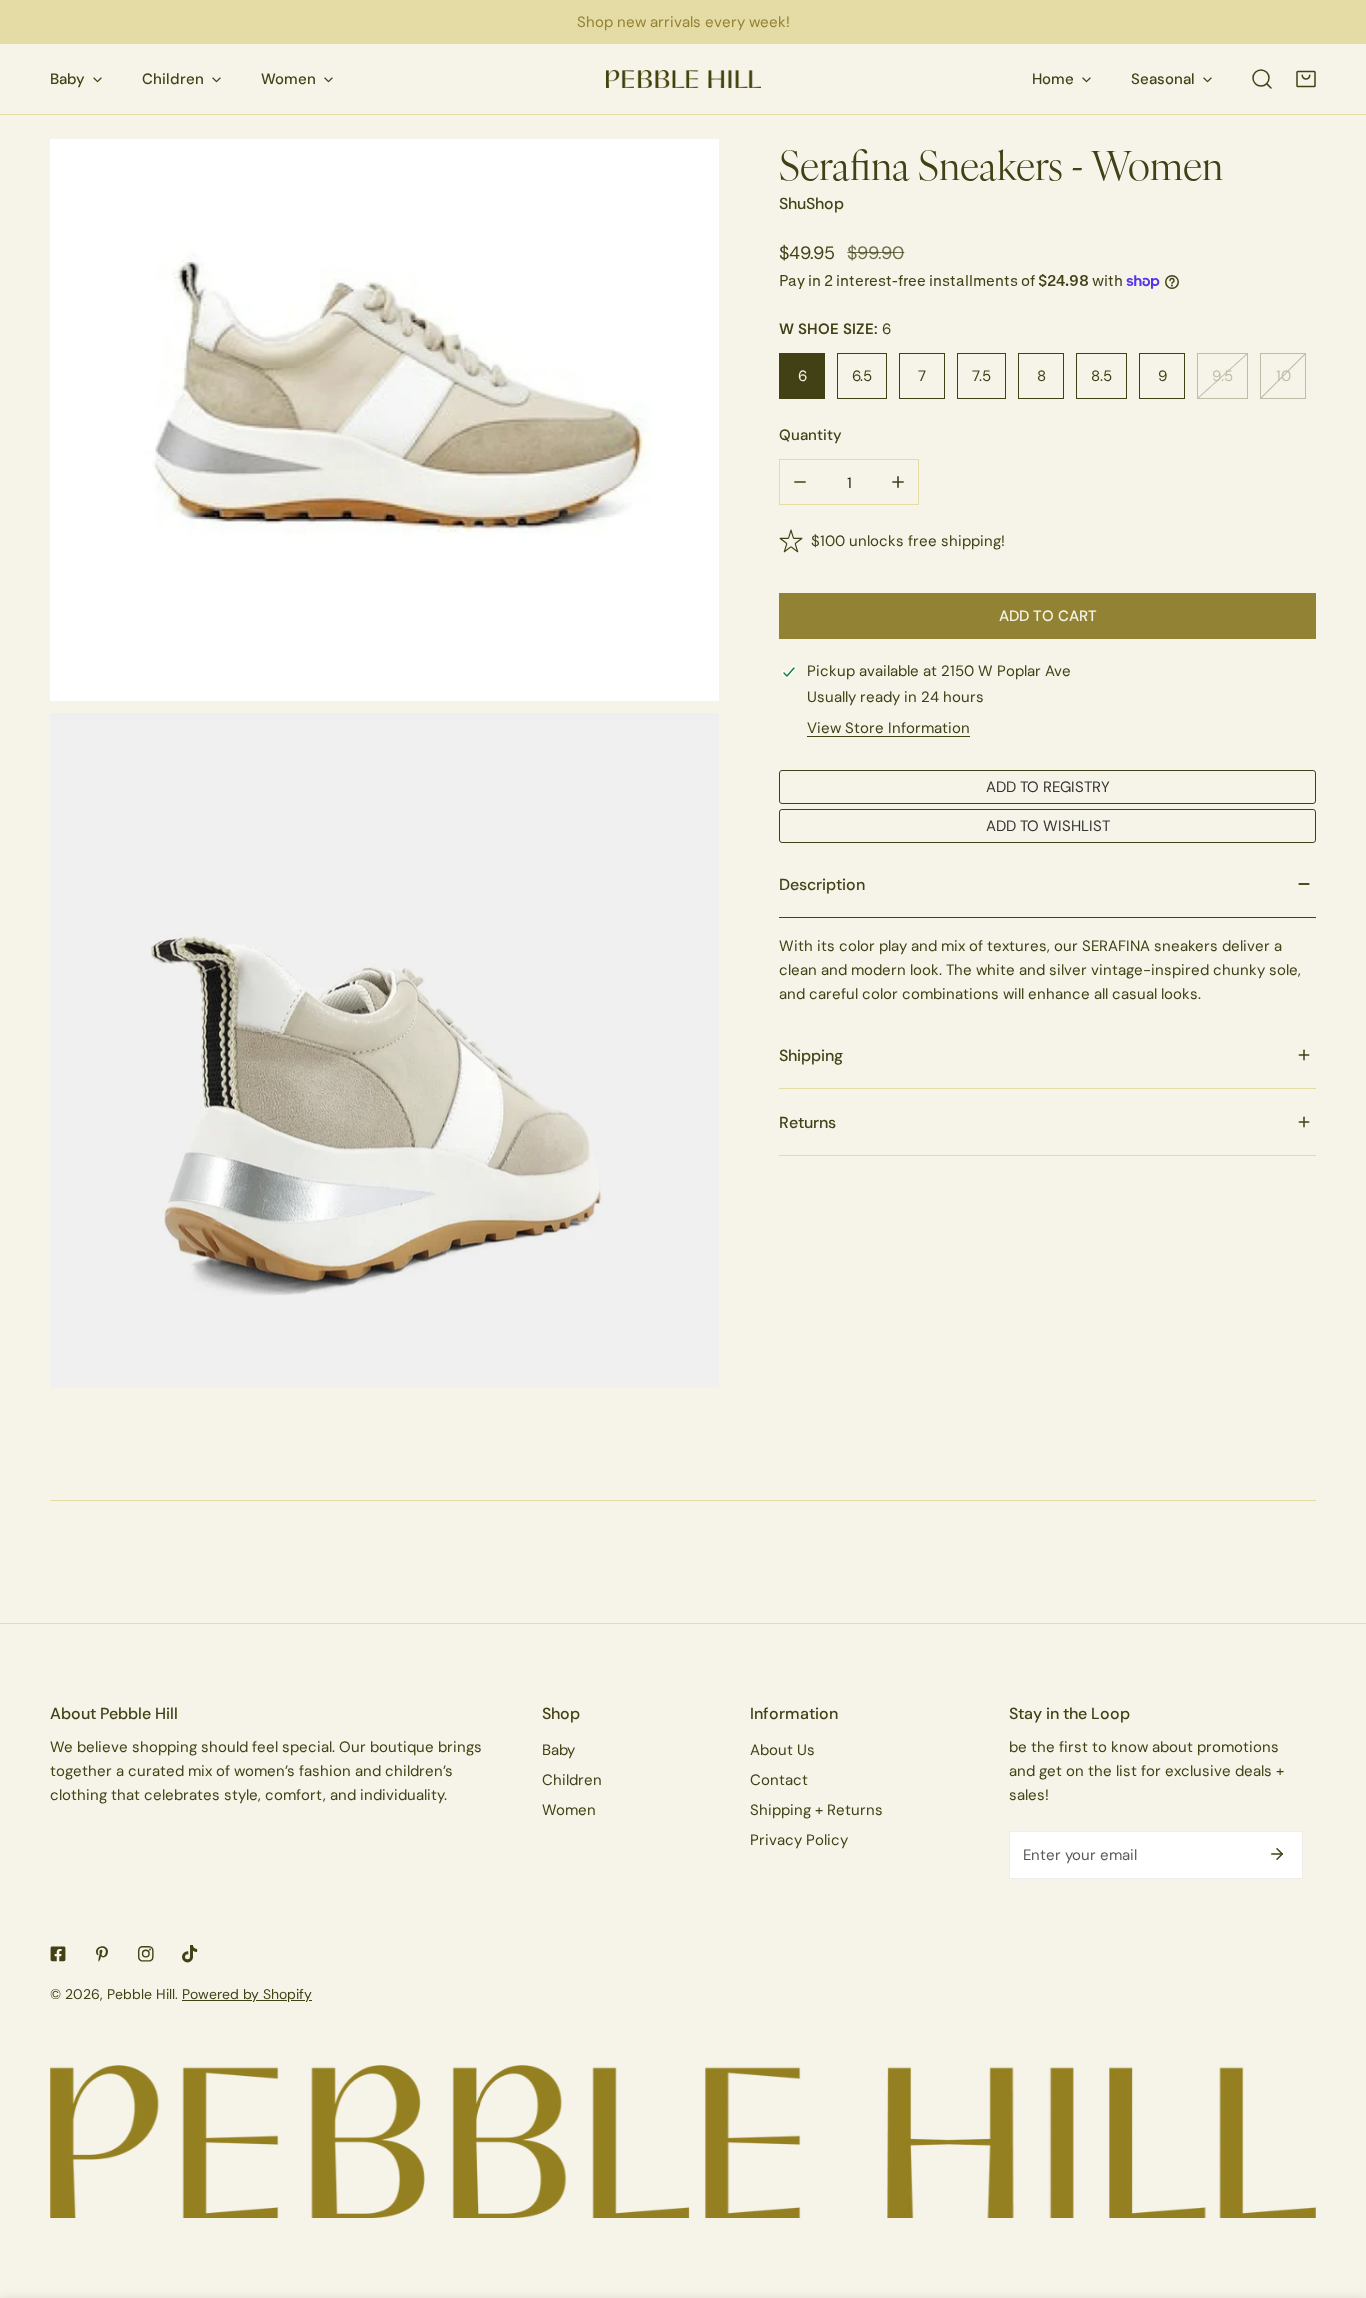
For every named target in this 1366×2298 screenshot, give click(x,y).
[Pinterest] (102, 1954)
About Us (782, 1749)
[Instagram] (146, 1954)
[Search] (1262, 79)
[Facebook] (58, 1954)
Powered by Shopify (247, 1994)
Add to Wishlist (1048, 825)
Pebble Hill (141, 1994)
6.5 (862, 375)
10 (1283, 375)
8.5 (1101, 375)
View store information (888, 727)
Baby (558, 1749)
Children (572, 1779)
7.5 (981, 375)
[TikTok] (190, 1954)
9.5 (1222, 375)
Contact (779, 1779)
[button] (1306, 79)
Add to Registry (1048, 786)
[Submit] (1277, 1854)
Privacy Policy (799, 1839)
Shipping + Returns (816, 1809)
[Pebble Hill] (683, 79)
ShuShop (811, 203)
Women (569, 1809)
